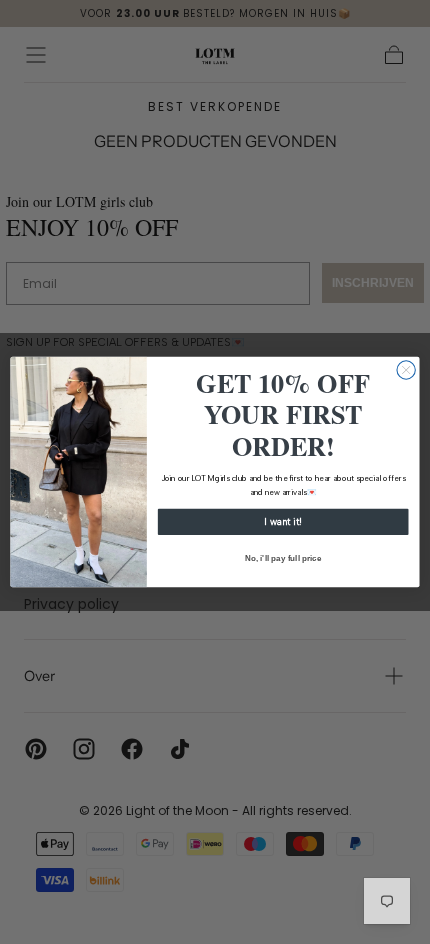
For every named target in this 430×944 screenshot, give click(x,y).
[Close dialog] (406, 370)
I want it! (283, 522)
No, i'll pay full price (283, 558)
